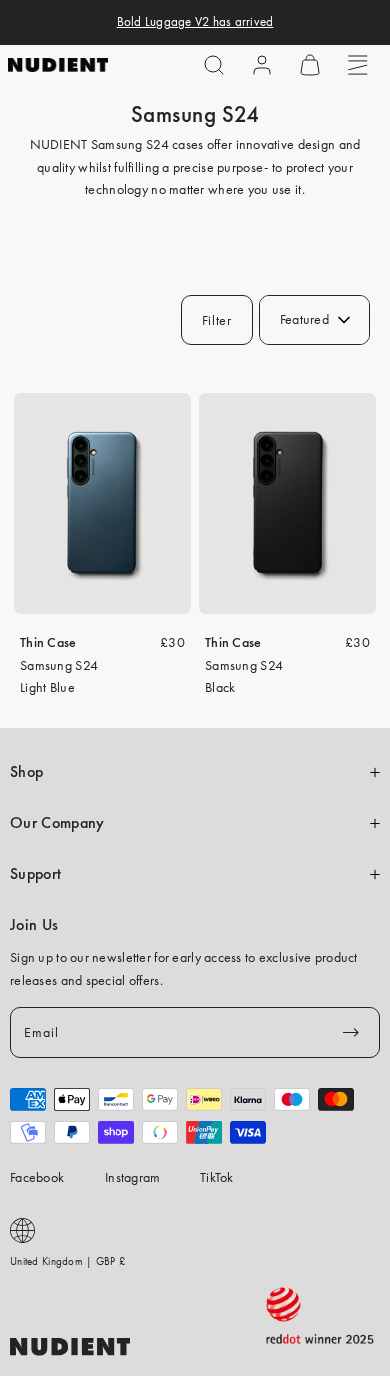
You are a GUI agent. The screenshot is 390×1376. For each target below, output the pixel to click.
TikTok (217, 1177)
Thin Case (48, 642)
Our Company (57, 823)
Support (35, 874)
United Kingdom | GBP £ (67, 1261)
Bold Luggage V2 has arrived (195, 22)
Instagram (133, 1177)
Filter (217, 320)
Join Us (34, 925)
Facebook (37, 1177)
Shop (26, 772)
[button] (214, 65)
